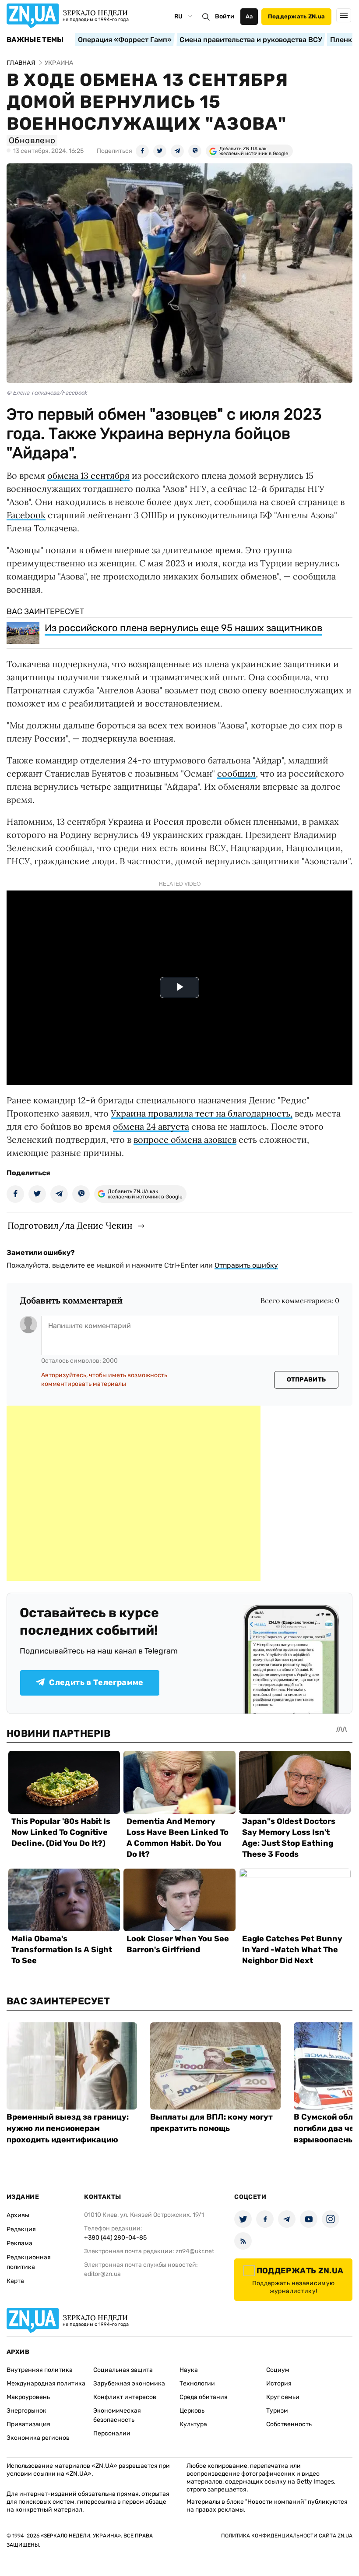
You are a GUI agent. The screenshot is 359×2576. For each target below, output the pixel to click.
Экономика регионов (38, 2438)
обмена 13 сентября (88, 475)
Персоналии (112, 2433)
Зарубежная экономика (129, 2383)
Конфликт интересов (125, 2397)
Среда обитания (204, 2397)
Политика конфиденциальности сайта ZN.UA (287, 2536)
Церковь (192, 2411)
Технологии (197, 2383)
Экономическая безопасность (117, 2415)
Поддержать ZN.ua (296, 16)
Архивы (18, 2215)
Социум (278, 2370)
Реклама (19, 2243)
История (279, 2383)
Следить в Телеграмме (96, 1682)
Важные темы (35, 40)
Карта (15, 2281)
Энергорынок (26, 2411)
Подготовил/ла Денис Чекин (70, 1225)
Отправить (306, 1380)
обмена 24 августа (151, 1126)
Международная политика (46, 2383)
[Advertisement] (134, 1493)
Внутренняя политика (40, 2370)
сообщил (236, 773)
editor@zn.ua (102, 2274)
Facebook (26, 515)
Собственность (289, 2424)
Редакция (21, 2229)
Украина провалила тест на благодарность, (202, 1113)
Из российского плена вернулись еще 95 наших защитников (183, 628)
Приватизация (28, 2424)
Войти (225, 16)
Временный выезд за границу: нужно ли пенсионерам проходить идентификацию (68, 2128)
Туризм (277, 2411)
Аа (249, 16)
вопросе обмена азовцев (185, 1140)
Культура (193, 2424)
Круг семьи (283, 2397)
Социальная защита (123, 2370)
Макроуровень (28, 2397)
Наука (189, 2370)
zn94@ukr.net (195, 2251)
